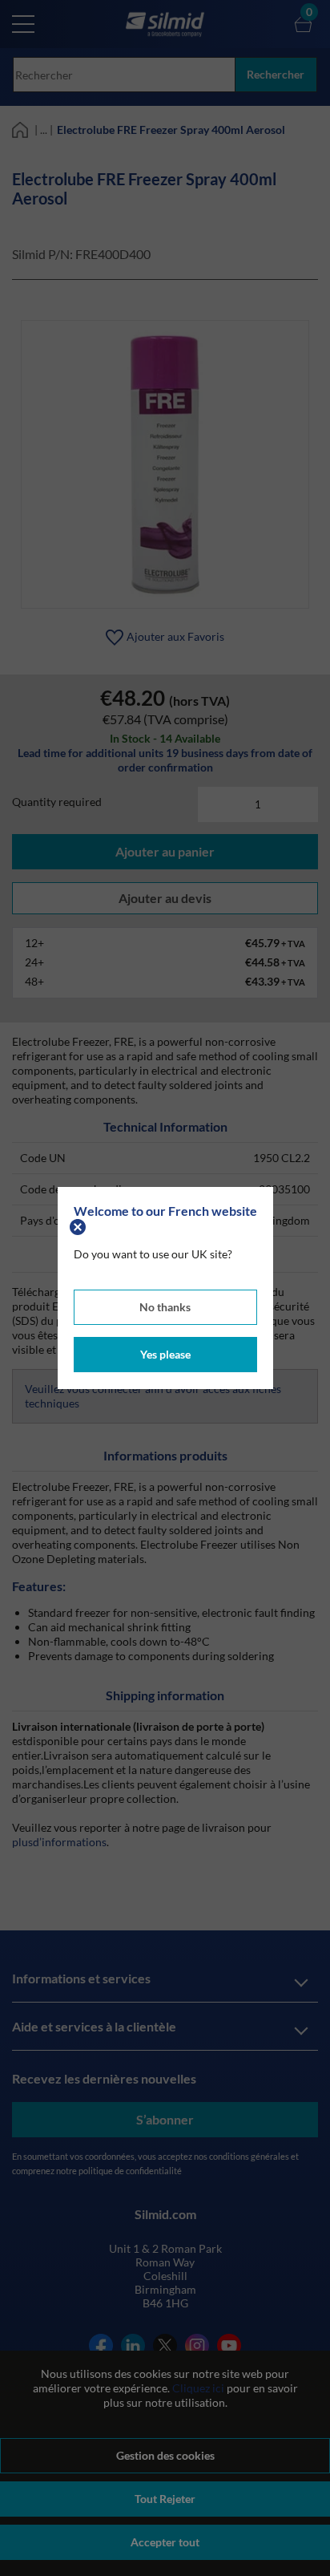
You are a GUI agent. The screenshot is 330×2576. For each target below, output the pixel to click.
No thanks (165, 1307)
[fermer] (80, 1225)
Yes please (165, 1354)
